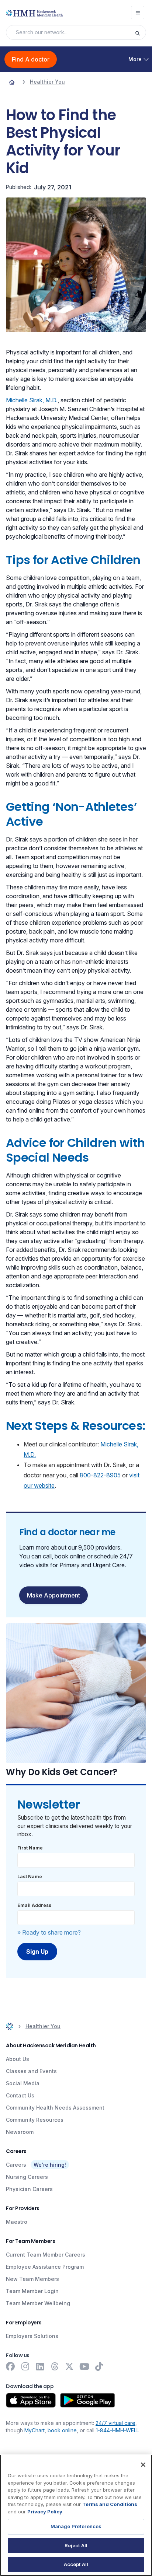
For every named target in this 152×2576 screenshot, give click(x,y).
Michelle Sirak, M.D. (32, 400)
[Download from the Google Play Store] (88, 2400)
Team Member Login (32, 2291)
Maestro (17, 2222)
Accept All (76, 2564)
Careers (16, 2165)
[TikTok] (99, 2366)
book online (62, 2430)
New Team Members (32, 2279)
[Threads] (55, 2366)
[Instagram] (25, 2366)
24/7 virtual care (115, 2423)
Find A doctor (31, 59)
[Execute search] (140, 32)
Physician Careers (29, 2189)
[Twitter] (69, 2366)
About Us (18, 2059)
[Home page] (12, 82)
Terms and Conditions (110, 2504)
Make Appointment (53, 1595)
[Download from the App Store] (31, 2400)
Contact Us (20, 2095)
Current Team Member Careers (46, 2255)
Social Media (23, 2083)
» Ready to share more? (49, 1932)
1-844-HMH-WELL (118, 2430)
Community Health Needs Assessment (55, 2108)
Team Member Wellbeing (38, 2303)
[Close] (143, 2465)
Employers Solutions (32, 2336)
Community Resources (35, 2120)
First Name (30, 1848)
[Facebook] (10, 2366)
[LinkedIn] (40, 2366)
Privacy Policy (45, 2512)
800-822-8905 (100, 1475)
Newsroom (20, 2132)
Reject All (76, 2545)
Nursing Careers (27, 2177)
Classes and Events (31, 2071)
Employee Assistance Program (45, 2267)
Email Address (34, 1905)
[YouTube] (84, 2366)
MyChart (34, 2430)
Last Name (30, 1877)
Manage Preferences (76, 2526)
